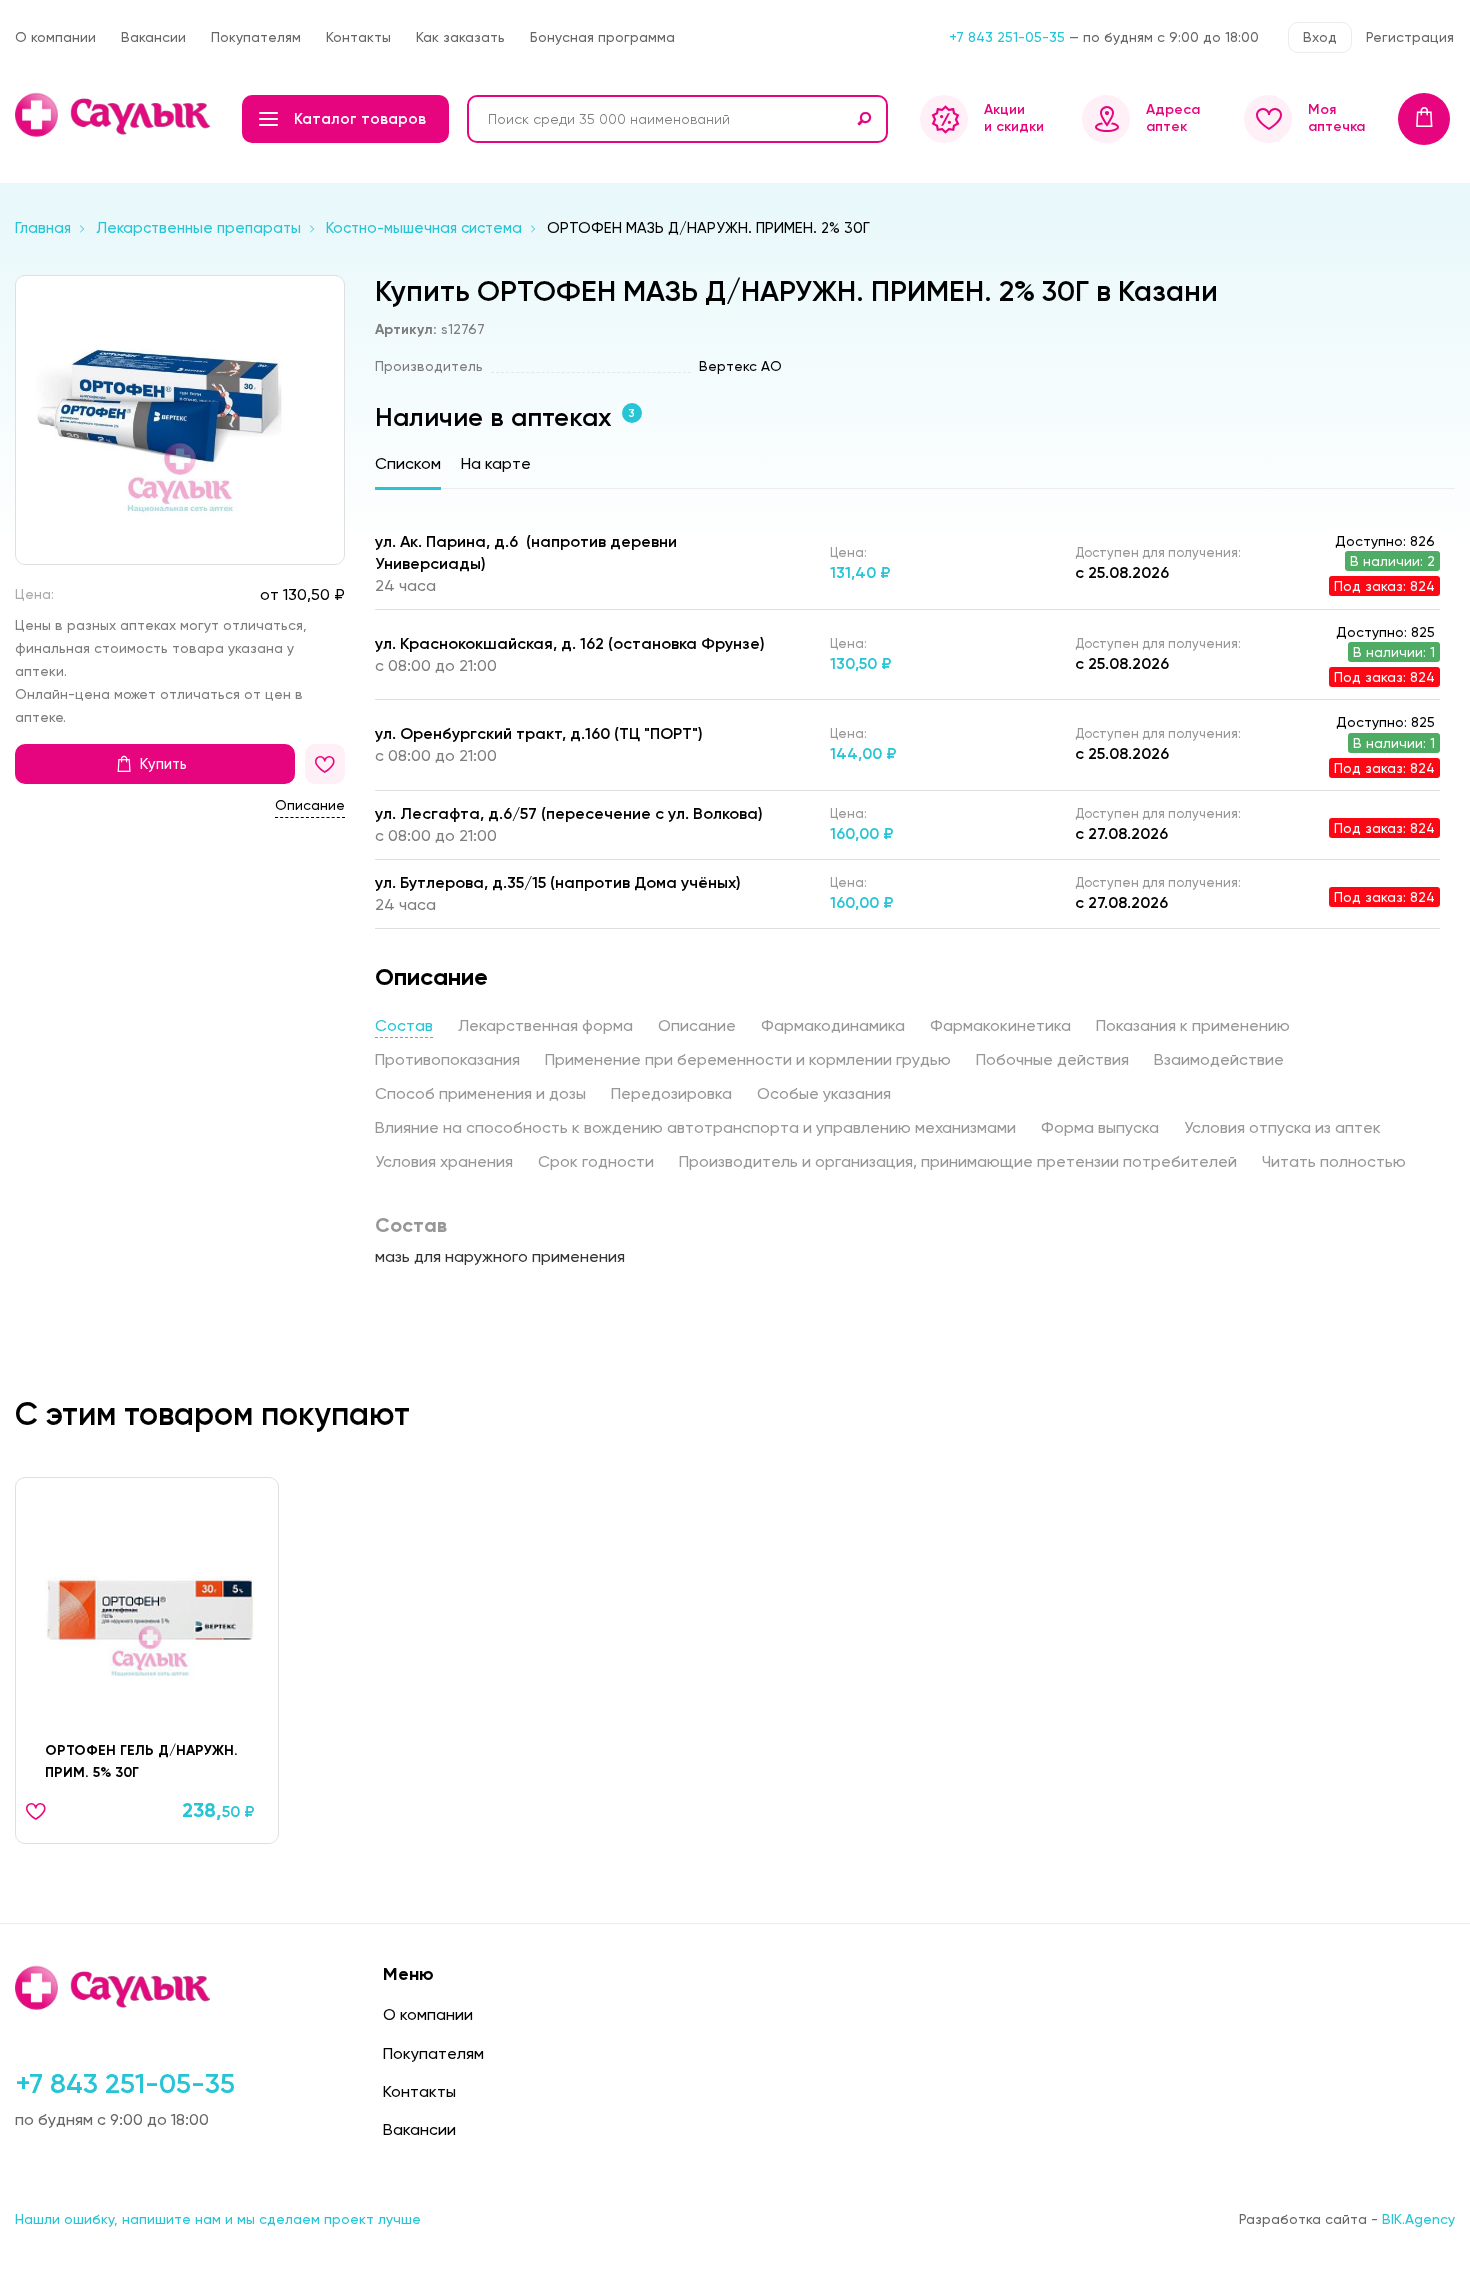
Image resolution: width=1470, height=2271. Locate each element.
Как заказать (460, 37)
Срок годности (596, 1161)
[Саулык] (114, 115)
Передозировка (671, 1093)
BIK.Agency (1418, 2219)
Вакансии (153, 37)
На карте (496, 463)
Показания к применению (1193, 1025)
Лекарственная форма (545, 1025)
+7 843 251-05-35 (1007, 37)
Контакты (358, 37)
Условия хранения (444, 1161)
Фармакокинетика (1000, 1025)
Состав (404, 1025)
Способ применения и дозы (480, 1093)
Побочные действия (1052, 1059)
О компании (55, 37)
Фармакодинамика (833, 1025)
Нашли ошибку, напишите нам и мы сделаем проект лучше (218, 2219)
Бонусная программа (602, 37)
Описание (310, 806)
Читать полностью (1334, 1161)
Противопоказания (447, 1059)
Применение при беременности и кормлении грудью (748, 1059)
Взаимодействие (1219, 1059)
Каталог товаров (360, 119)
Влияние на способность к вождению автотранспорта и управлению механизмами (695, 1127)
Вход (1320, 37)
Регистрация (1410, 37)
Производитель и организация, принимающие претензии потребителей (958, 1161)
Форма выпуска (1100, 1127)
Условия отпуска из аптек (1282, 1127)
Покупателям (256, 37)
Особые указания (824, 1093)
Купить (163, 765)
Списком (408, 463)
